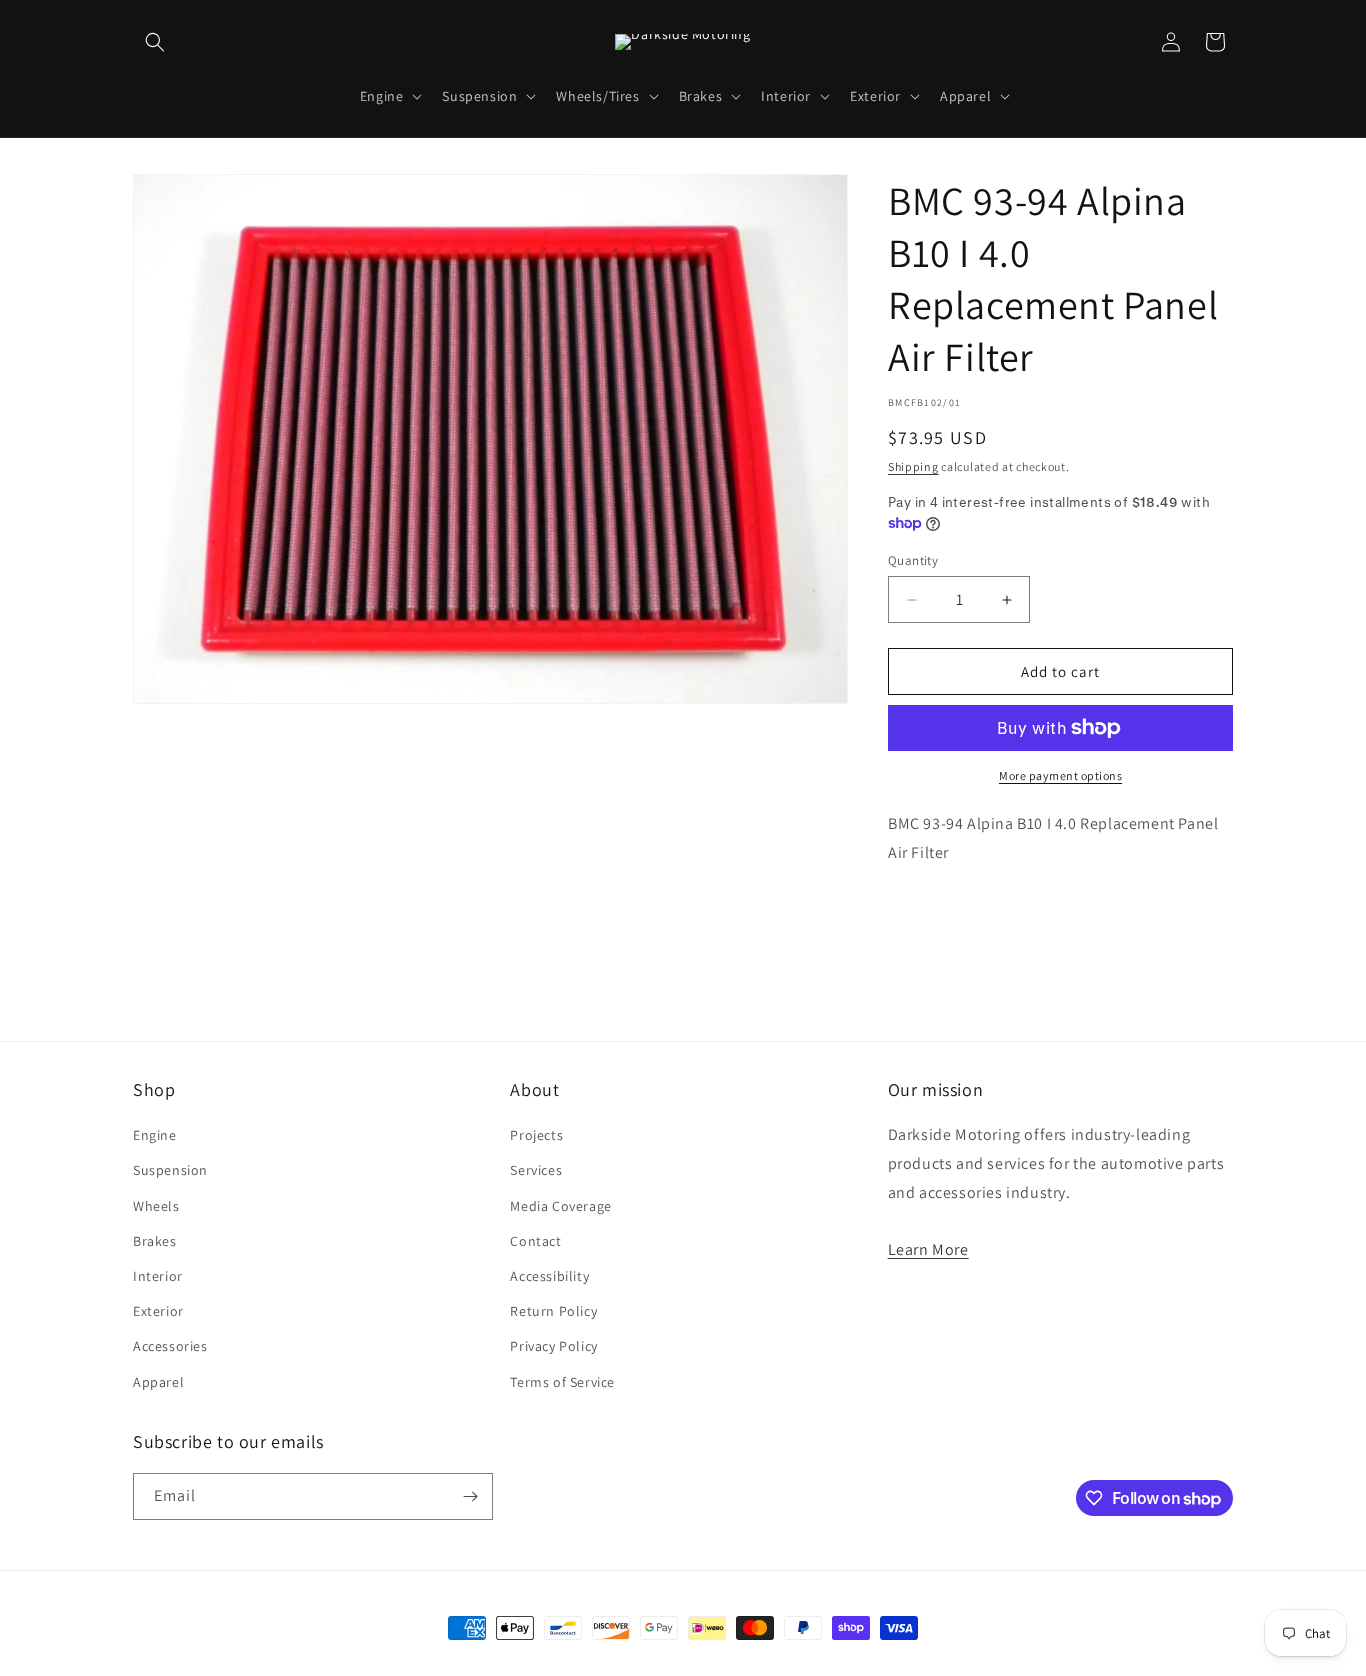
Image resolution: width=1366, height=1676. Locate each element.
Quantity (913, 560)
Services (536, 1170)
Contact (535, 1241)
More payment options (1060, 775)
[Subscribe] (470, 1496)
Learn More (928, 1249)
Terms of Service (562, 1382)
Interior (158, 1276)
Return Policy (553, 1311)
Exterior (158, 1311)
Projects (536, 1135)
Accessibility (549, 1276)
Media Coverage (560, 1206)
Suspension (170, 1170)
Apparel (158, 1382)
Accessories (170, 1346)
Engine (155, 1135)
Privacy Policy (553, 1346)
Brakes (155, 1241)
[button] (155, 42)
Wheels (156, 1206)
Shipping (913, 466)
